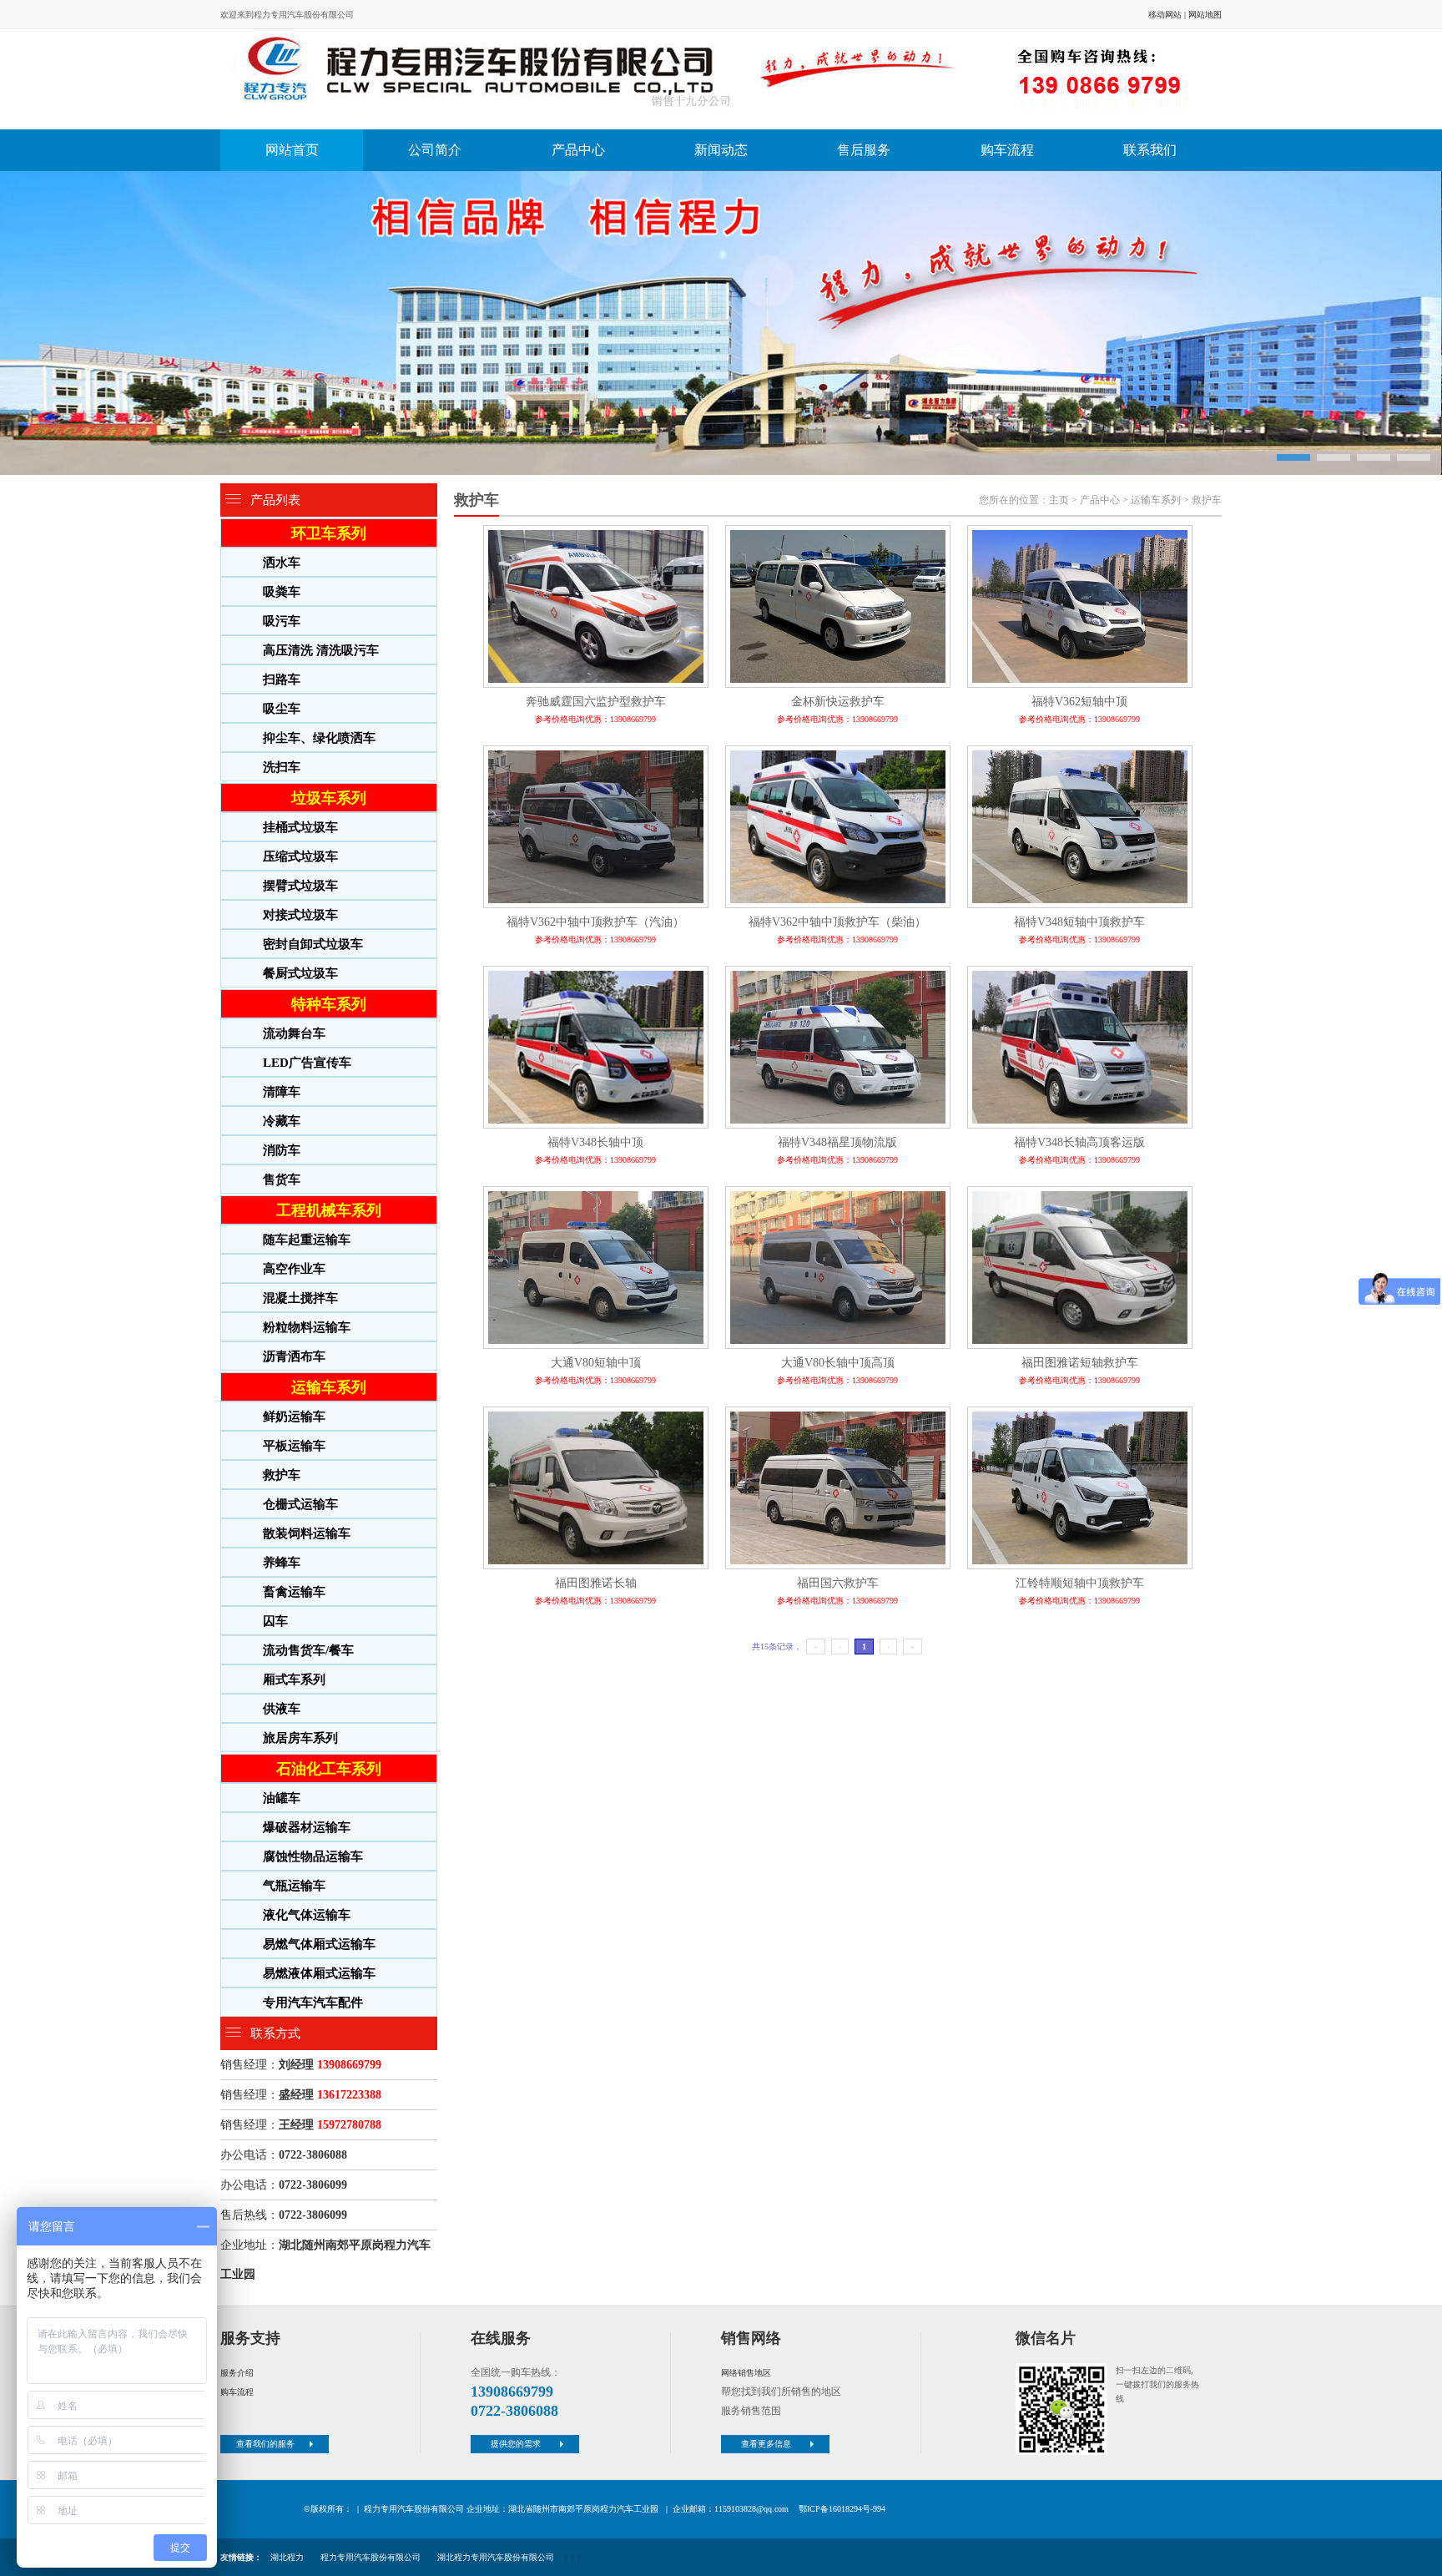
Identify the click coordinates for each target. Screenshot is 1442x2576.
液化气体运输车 (307, 1915)
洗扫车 (282, 767)
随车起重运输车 (307, 1240)
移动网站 (1165, 15)
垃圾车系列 (329, 798)
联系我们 (1150, 150)
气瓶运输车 (294, 1886)
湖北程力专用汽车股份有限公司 (496, 2557)
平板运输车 (294, 1446)
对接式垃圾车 (300, 915)
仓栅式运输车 (300, 1504)
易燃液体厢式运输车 (319, 1973)
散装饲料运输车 (307, 1533)
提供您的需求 (516, 2444)
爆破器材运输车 (307, 1827)
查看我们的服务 (265, 2444)
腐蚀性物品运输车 (313, 1856)
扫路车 (282, 679)
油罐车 (282, 1798)
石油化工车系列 (329, 1769)
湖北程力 (287, 2557)
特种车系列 (329, 1004)
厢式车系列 (294, 1679)
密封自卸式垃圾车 (313, 944)
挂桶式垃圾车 (300, 827)
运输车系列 (329, 1387)
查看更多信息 (766, 2444)
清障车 (282, 1092)
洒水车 (282, 563)
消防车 (282, 1150)
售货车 (282, 1179)
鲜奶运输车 (294, 1417)
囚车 (275, 1621)
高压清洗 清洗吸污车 (321, 650)
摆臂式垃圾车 (300, 886)
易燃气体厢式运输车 (319, 1944)
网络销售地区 (746, 2373)
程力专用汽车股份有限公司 (371, 2557)
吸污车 (282, 621)
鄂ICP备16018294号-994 (842, 2509)
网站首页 (292, 150)
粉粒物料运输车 (307, 1327)
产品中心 (578, 150)
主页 (1059, 500)
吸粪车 (282, 592)
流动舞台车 (294, 1033)
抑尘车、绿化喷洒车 (319, 738)
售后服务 (864, 150)
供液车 (282, 1709)
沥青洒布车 (294, 1356)
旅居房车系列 (300, 1738)
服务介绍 (237, 2373)
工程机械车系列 (329, 1210)
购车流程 (1007, 150)
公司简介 (435, 150)
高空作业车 (294, 1269)
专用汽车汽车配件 (313, 2003)
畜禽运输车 (294, 1592)
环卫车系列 (329, 533)
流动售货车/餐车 (308, 1650)
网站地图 (1205, 15)
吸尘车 (282, 709)
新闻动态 (721, 150)
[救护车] (717, 79)
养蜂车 (282, 1563)
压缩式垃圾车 (300, 856)
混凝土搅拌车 (300, 1298)
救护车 (282, 1475)
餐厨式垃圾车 (300, 973)
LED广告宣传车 (307, 1063)
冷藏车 (282, 1121)
